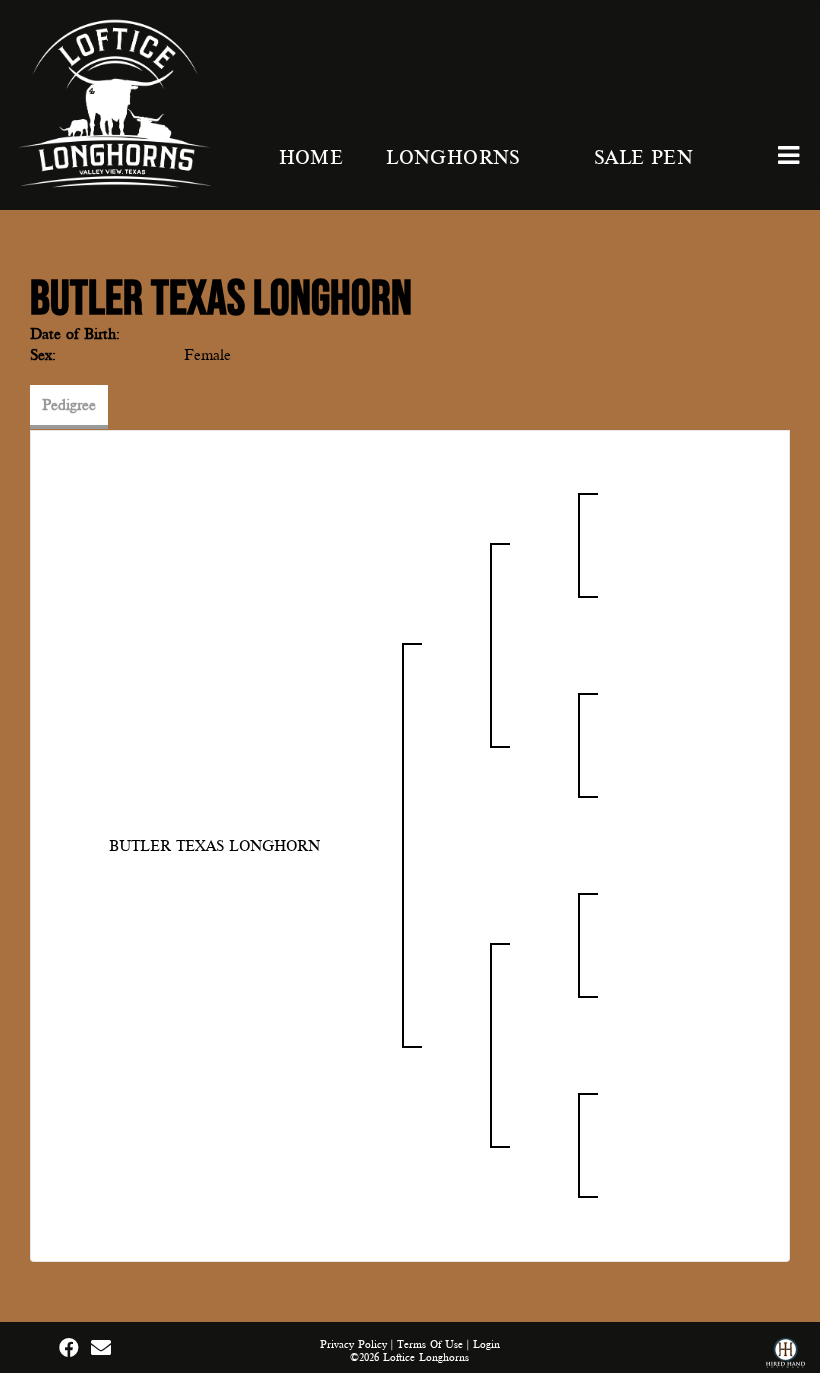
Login (486, 1344)
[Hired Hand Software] (785, 1355)
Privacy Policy (353, 1344)
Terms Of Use (430, 1344)
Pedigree (69, 405)
